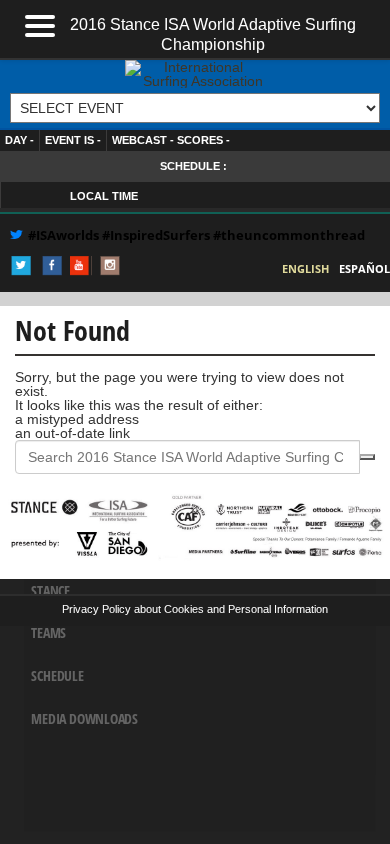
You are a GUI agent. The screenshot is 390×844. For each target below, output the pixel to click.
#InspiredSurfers (157, 235)
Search (367, 457)
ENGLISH (305, 268)
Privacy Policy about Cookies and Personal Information (195, 609)
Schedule (57, 675)
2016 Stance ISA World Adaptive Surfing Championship (213, 33)
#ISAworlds (63, 235)
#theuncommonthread (289, 235)
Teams (48, 633)
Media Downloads (84, 718)
